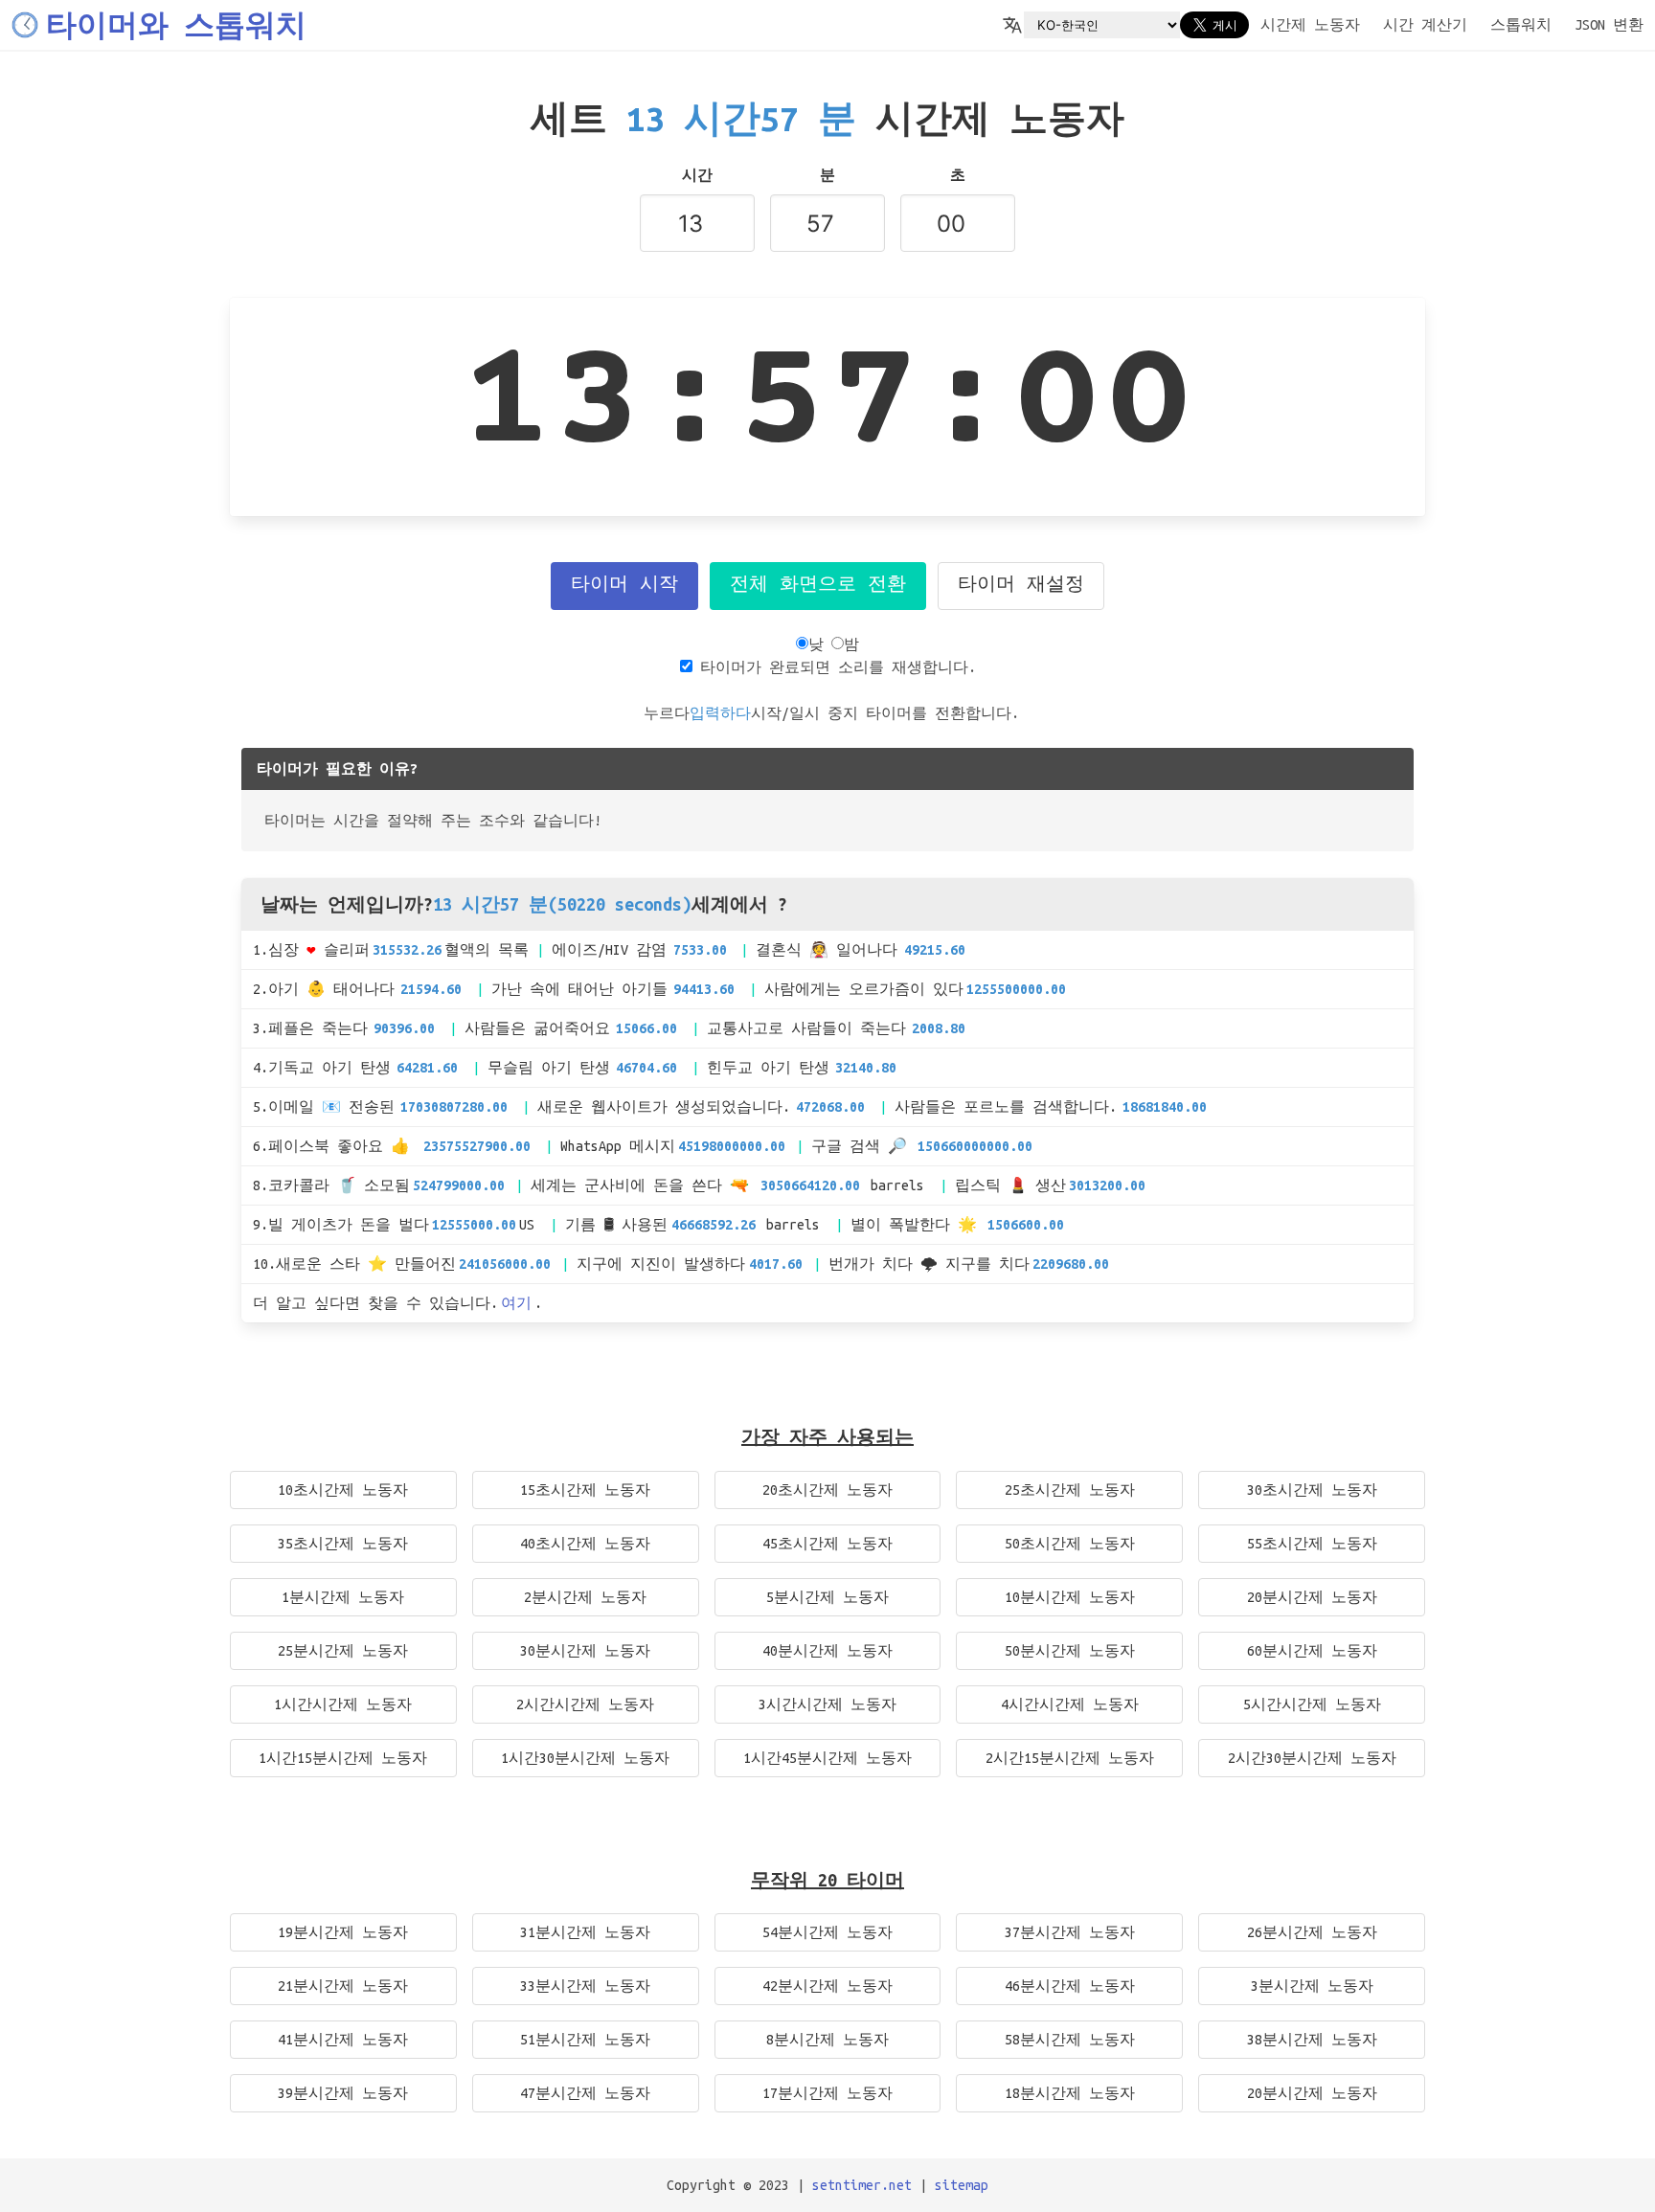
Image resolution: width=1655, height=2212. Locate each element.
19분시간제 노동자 (343, 1932)
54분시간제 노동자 (827, 1932)
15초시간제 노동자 (585, 1490)
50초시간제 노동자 (1070, 1544)
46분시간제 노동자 (1070, 1986)
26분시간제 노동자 (1312, 1932)
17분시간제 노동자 (827, 2093)
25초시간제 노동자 (1070, 1490)
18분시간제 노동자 (1070, 2093)
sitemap (962, 2185)
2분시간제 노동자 (585, 1597)
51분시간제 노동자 (585, 2040)
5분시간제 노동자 (827, 1597)
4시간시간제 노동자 (1070, 1704)
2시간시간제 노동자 (585, 1704)
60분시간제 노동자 (1312, 1651)
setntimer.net (862, 2185)
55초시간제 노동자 (1312, 1544)
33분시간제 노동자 (585, 1986)
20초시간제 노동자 (827, 1490)
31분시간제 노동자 (585, 1932)
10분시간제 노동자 (1070, 1597)
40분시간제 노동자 (827, 1651)
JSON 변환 (1609, 25)
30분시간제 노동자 (585, 1651)
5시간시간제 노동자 (1312, 1704)
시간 (697, 175)
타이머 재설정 (1021, 586)
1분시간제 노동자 (343, 1597)
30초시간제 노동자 (1312, 1490)
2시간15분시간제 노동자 (1070, 1758)
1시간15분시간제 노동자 (343, 1758)
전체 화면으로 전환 (818, 586)
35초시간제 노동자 (343, 1544)
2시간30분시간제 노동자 (1312, 1758)
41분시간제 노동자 (343, 2040)
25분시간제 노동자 (343, 1651)
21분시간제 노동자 (343, 1986)
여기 (516, 1303)
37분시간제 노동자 (1070, 1932)
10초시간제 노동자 (343, 1490)
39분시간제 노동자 (343, 2093)
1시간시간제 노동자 (343, 1704)
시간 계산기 (1425, 25)
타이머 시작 (624, 586)
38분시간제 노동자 (1312, 2040)
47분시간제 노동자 (585, 2093)
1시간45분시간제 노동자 (827, 1758)
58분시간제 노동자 (1070, 2040)
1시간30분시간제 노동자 (585, 1758)
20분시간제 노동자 (1312, 1597)
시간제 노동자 (1310, 25)
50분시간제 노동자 (1070, 1651)
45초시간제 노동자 (827, 1544)
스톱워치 (1521, 25)
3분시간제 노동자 (1312, 1986)
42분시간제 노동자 (827, 1986)
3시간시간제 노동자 (827, 1704)
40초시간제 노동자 (585, 1544)
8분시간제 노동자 (827, 2040)
